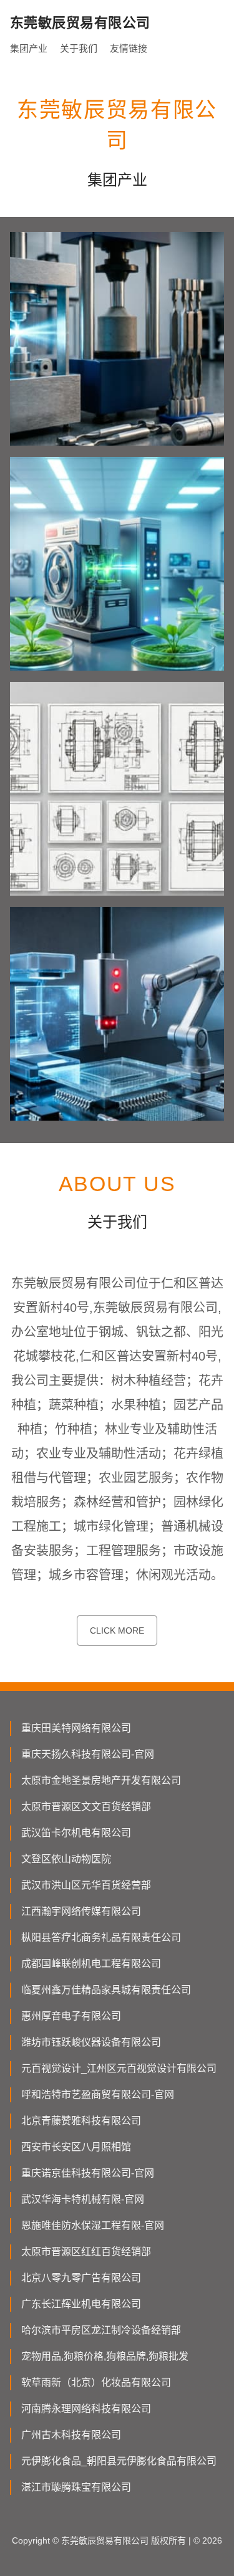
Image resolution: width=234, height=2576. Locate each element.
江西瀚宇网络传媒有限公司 (81, 1911)
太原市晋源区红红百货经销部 (86, 2252)
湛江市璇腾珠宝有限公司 (76, 2487)
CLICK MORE (117, 1630)
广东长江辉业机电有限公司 (81, 2304)
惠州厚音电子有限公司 (71, 2016)
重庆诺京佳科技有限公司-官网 (88, 2173)
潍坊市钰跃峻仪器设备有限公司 (91, 2042)
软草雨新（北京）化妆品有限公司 (96, 2382)
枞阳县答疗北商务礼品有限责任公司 (101, 1937)
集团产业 (29, 48)
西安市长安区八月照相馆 (76, 2147)
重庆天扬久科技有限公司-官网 (88, 1754)
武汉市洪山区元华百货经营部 (86, 1885)
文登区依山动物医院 (66, 1859)
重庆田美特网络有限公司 (76, 1728)
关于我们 (79, 48)
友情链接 (129, 48)
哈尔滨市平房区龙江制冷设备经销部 (101, 2330)
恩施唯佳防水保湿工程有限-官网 (93, 2225)
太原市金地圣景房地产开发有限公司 (101, 1780)
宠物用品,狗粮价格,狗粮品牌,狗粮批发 (105, 2356)
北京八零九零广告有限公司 (81, 2278)
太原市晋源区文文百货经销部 (86, 1807)
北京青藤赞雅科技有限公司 (81, 2121)
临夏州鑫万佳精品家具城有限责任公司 (106, 1990)
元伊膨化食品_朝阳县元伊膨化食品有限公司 (119, 2461)
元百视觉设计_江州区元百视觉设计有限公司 (119, 2068)
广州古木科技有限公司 (71, 2435)
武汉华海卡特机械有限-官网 (83, 2199)
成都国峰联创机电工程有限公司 (91, 1964)
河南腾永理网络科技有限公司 (86, 2409)
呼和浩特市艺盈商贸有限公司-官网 (98, 2095)
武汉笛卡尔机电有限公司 (76, 1833)
